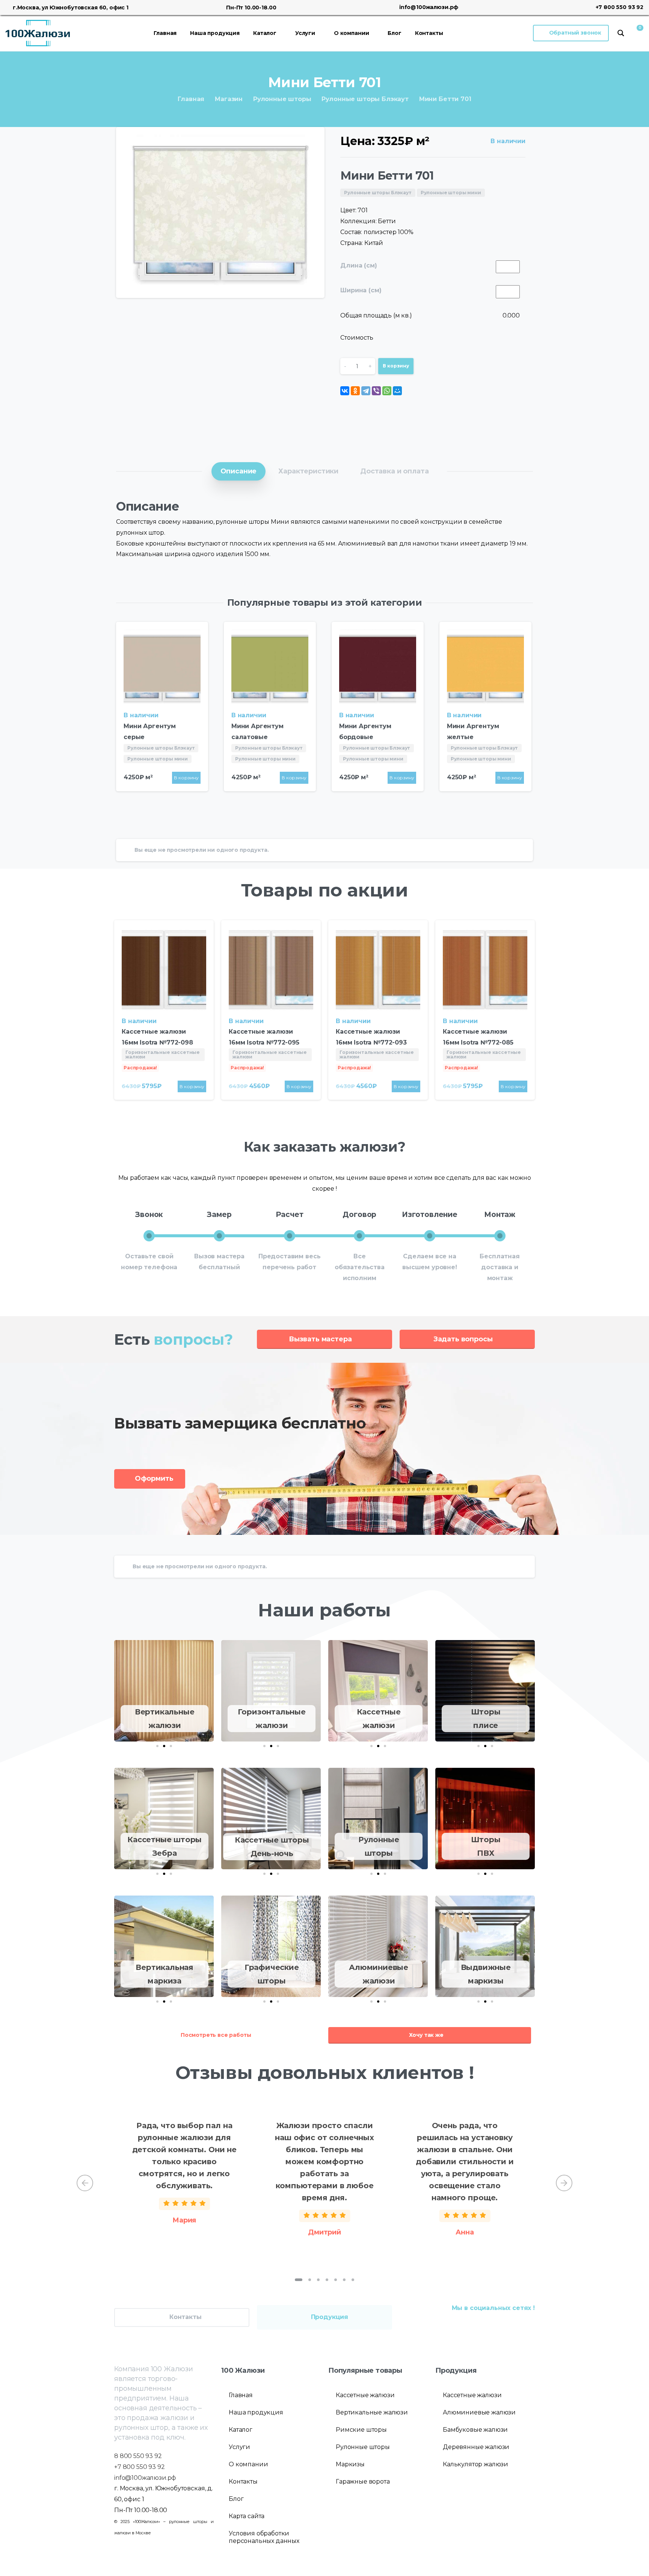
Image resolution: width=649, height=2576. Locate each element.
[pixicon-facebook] (528, 2325)
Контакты (243, 2482)
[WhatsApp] (387, 391)
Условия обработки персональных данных (264, 2537)
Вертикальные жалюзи (372, 2412)
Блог (236, 2499)
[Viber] (376, 391)
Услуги (239, 2447)
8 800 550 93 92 (138, 2456)
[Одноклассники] (355, 391)
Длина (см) (358, 265)
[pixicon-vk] (498, 2325)
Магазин (229, 99)
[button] (157, 1746)
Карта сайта (247, 2516)
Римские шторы (361, 2430)
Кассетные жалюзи (365, 2395)
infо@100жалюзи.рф (145, 2478)
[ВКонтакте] (345, 391)
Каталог (241, 2430)
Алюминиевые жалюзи (479, 2412)
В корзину (396, 366)
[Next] (564, 2183)
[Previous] (85, 2183)
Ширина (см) (361, 290)
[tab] (239, 471)
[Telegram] (366, 391)
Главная (191, 99)
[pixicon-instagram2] (513, 2325)
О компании (248, 2464)
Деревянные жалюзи (476, 2447)
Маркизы (350, 2464)
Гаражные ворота (363, 2482)
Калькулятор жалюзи (475, 2464)
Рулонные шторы (282, 99)
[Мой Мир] (397, 391)
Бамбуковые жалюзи (475, 2430)
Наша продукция (256, 2412)
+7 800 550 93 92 (620, 7)
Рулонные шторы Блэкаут (365, 99)
